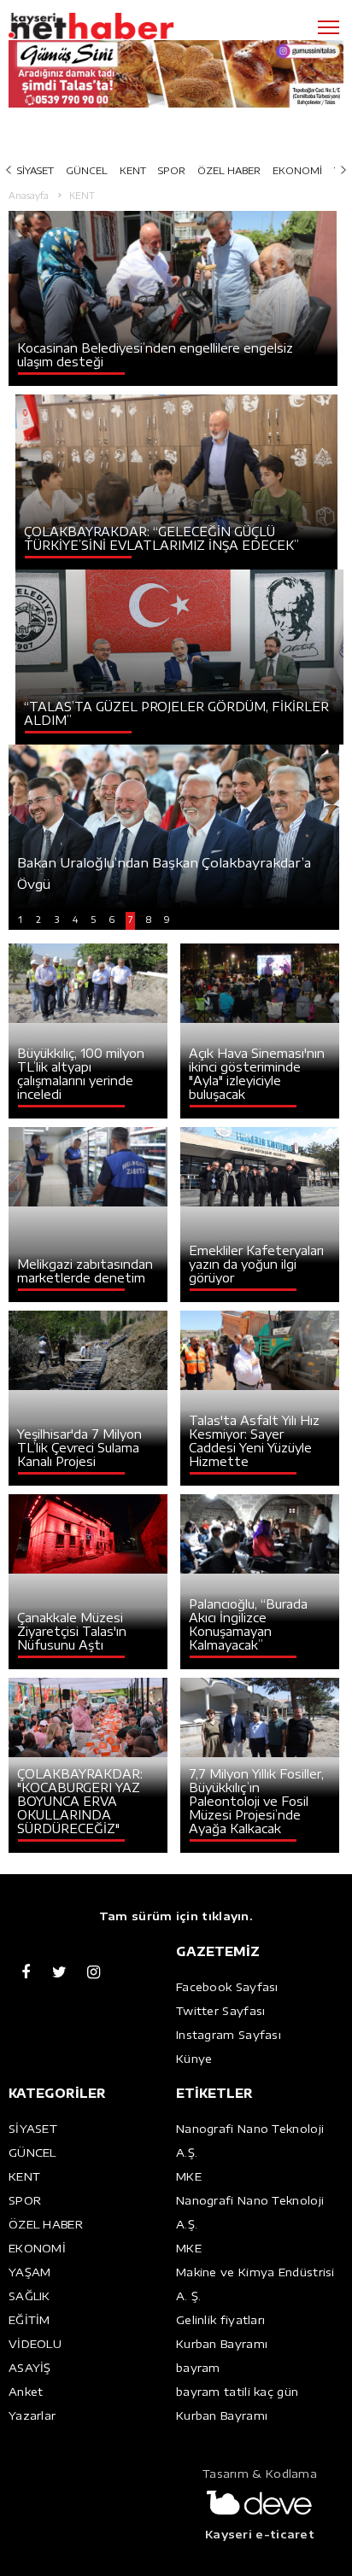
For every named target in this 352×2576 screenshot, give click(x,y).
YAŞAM (30, 2272)
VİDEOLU (35, 2344)
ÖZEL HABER (229, 170)
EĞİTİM (29, 2320)
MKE (189, 2176)
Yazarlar (32, 2415)
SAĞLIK (29, 2296)
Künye (194, 2059)
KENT (133, 170)
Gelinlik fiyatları (220, 2320)
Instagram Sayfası (229, 2035)
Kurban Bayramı (222, 2344)
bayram (198, 2368)
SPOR (172, 170)
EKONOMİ (297, 170)
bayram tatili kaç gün (237, 2392)
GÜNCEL (87, 170)
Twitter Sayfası (221, 2011)
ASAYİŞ (30, 2368)
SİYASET (35, 170)
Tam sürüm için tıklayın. (176, 1916)
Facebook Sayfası (227, 1987)
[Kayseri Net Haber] (115, 26)
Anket (26, 2392)
